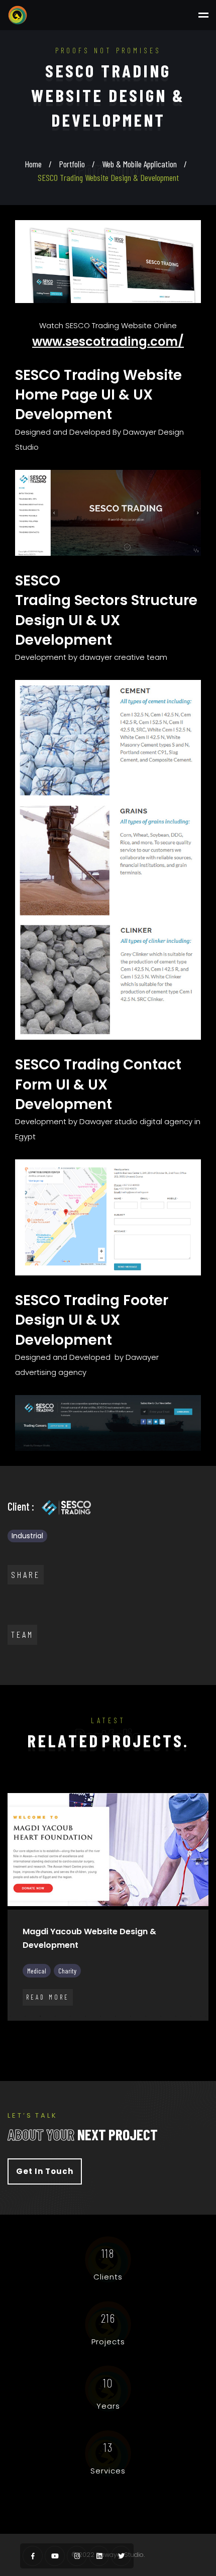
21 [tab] (100, 2030)
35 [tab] (116, 2043)
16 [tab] (25, 2030)
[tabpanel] (108, 1915)
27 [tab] (191, 2030)
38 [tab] (161, 2043)
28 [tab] (206, 2030)
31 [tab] (55, 2043)
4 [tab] (55, 2016)
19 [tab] (70, 2030)
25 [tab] (161, 2030)
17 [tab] (40, 2030)
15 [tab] (10, 2030)
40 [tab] (191, 2043)
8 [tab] (116, 2016)
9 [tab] (131, 2016)
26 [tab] (176, 2030)
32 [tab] (70, 2043)
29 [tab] (25, 2043)
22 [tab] (116, 2030)
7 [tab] (100, 2016)
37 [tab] (146, 2043)
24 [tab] (146, 2030)
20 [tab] (85, 2030)
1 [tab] (10, 2016)
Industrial (27, 1536)
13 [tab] (191, 2016)
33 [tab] (85, 2043)
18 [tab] (55, 2030)
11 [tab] (161, 2016)
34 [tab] (100, 2043)
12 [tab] (176, 2016)
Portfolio (72, 164)
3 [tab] (40, 2016)
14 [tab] (206, 2016)
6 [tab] (85, 2016)
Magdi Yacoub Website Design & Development (89, 1938)
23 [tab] (131, 2030)
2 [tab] (25, 2016)
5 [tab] (70, 2016)
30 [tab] (40, 2043)
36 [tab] (131, 2043)
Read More (48, 1997)
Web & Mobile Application (139, 164)
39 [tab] (176, 2043)
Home (33, 164)
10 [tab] (146, 2016)
